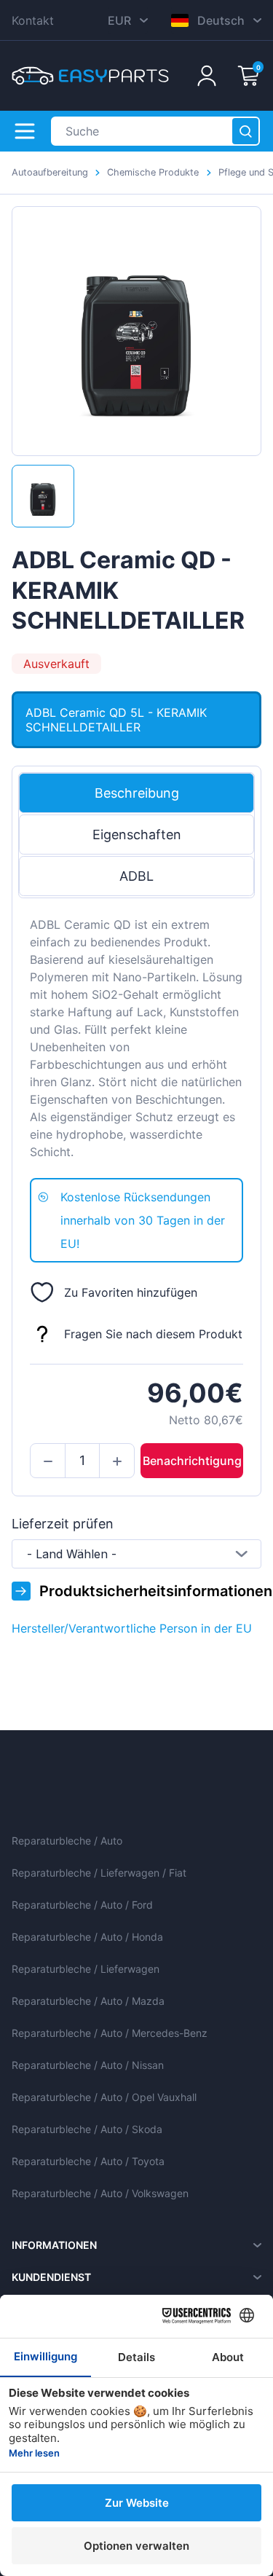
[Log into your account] (207, 76)
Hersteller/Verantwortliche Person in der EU (132, 1628)
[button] (48, 1461)
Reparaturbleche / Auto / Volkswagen (100, 2193)
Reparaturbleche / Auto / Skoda (87, 2129)
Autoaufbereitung (50, 172)
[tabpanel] (136, 1038)
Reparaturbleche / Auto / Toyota (88, 2161)
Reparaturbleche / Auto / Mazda (88, 2001)
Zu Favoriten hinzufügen (131, 1292)
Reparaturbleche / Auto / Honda (87, 1937)
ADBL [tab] (136, 876)
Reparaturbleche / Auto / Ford (82, 1905)
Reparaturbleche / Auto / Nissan (88, 2065)
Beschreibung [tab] (137, 793)
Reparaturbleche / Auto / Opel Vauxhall (104, 2097)
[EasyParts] (90, 76)
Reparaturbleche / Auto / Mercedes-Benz (110, 2033)
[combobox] (136, 1554)
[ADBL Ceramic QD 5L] (43, 496)
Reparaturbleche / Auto (67, 1841)
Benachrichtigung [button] (192, 1461)
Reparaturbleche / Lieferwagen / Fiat (99, 1873)
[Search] (245, 131)
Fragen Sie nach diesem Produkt (153, 1334)
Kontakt (33, 20)
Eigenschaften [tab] (137, 835)
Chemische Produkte (153, 172)
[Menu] (25, 131)
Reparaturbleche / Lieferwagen (86, 1969)
